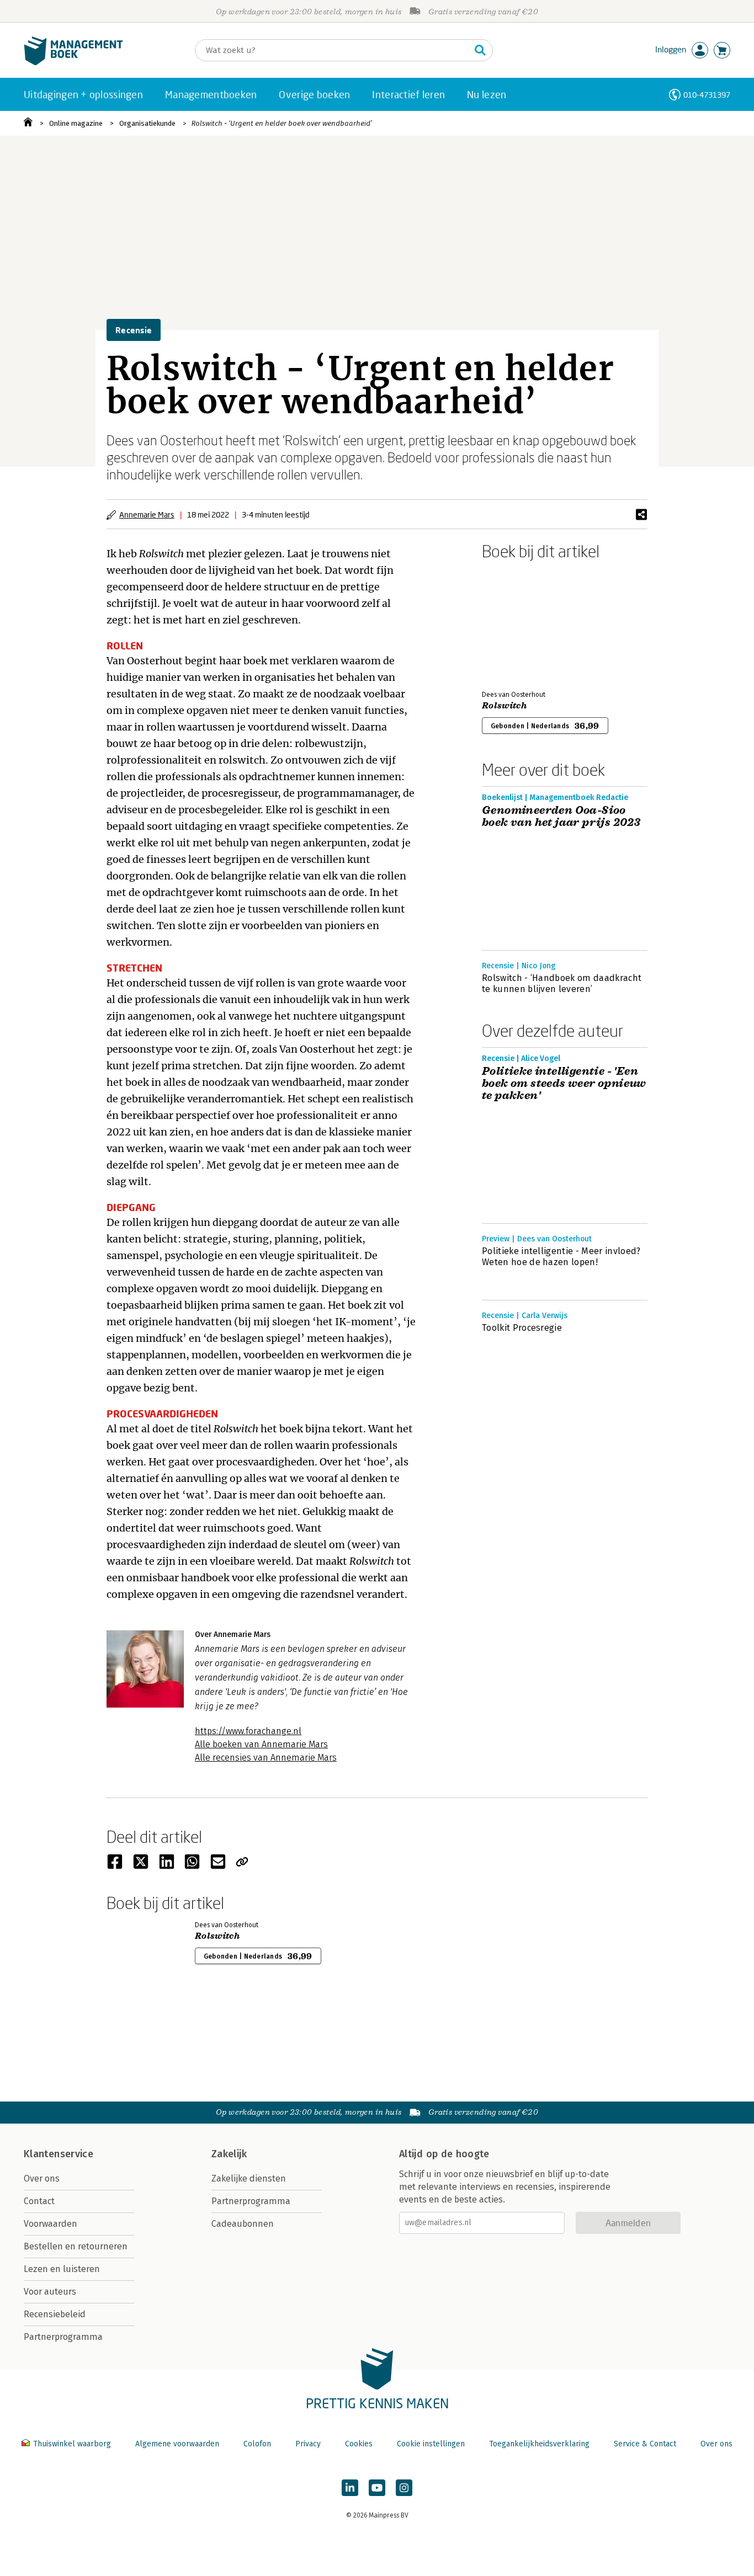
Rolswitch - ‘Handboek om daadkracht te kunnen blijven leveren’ (562, 983)
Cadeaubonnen (243, 2224)
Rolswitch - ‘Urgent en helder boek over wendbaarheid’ (282, 123)
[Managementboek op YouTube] (377, 2488)
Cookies (359, 2444)
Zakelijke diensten (249, 2178)
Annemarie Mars (147, 514)
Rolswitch (505, 706)
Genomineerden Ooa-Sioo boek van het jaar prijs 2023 (561, 817)
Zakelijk (229, 2154)
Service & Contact (645, 2444)
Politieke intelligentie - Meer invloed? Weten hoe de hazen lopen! (561, 1257)
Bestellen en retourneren (76, 2246)
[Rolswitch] (521, 623)
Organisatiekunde (147, 123)
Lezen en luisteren (62, 2269)
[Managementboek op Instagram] (404, 2488)
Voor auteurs (50, 2292)
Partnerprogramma (63, 2337)
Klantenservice (59, 2154)
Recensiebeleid (55, 2314)
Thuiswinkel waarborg (72, 2444)
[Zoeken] (480, 50)
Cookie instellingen (431, 2444)
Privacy (308, 2444)
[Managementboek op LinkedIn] (350, 2488)
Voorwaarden (51, 2224)
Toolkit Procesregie (522, 1328)
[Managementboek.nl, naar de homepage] (73, 63)
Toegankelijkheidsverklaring (539, 2444)
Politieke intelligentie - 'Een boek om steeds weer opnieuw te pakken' (564, 1084)
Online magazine (76, 123)
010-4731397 (707, 95)
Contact (39, 2201)
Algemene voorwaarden (177, 2444)
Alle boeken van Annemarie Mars (261, 1744)
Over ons (42, 2178)
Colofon (257, 2444)
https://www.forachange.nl (248, 1731)
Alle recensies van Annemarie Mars (266, 1758)
